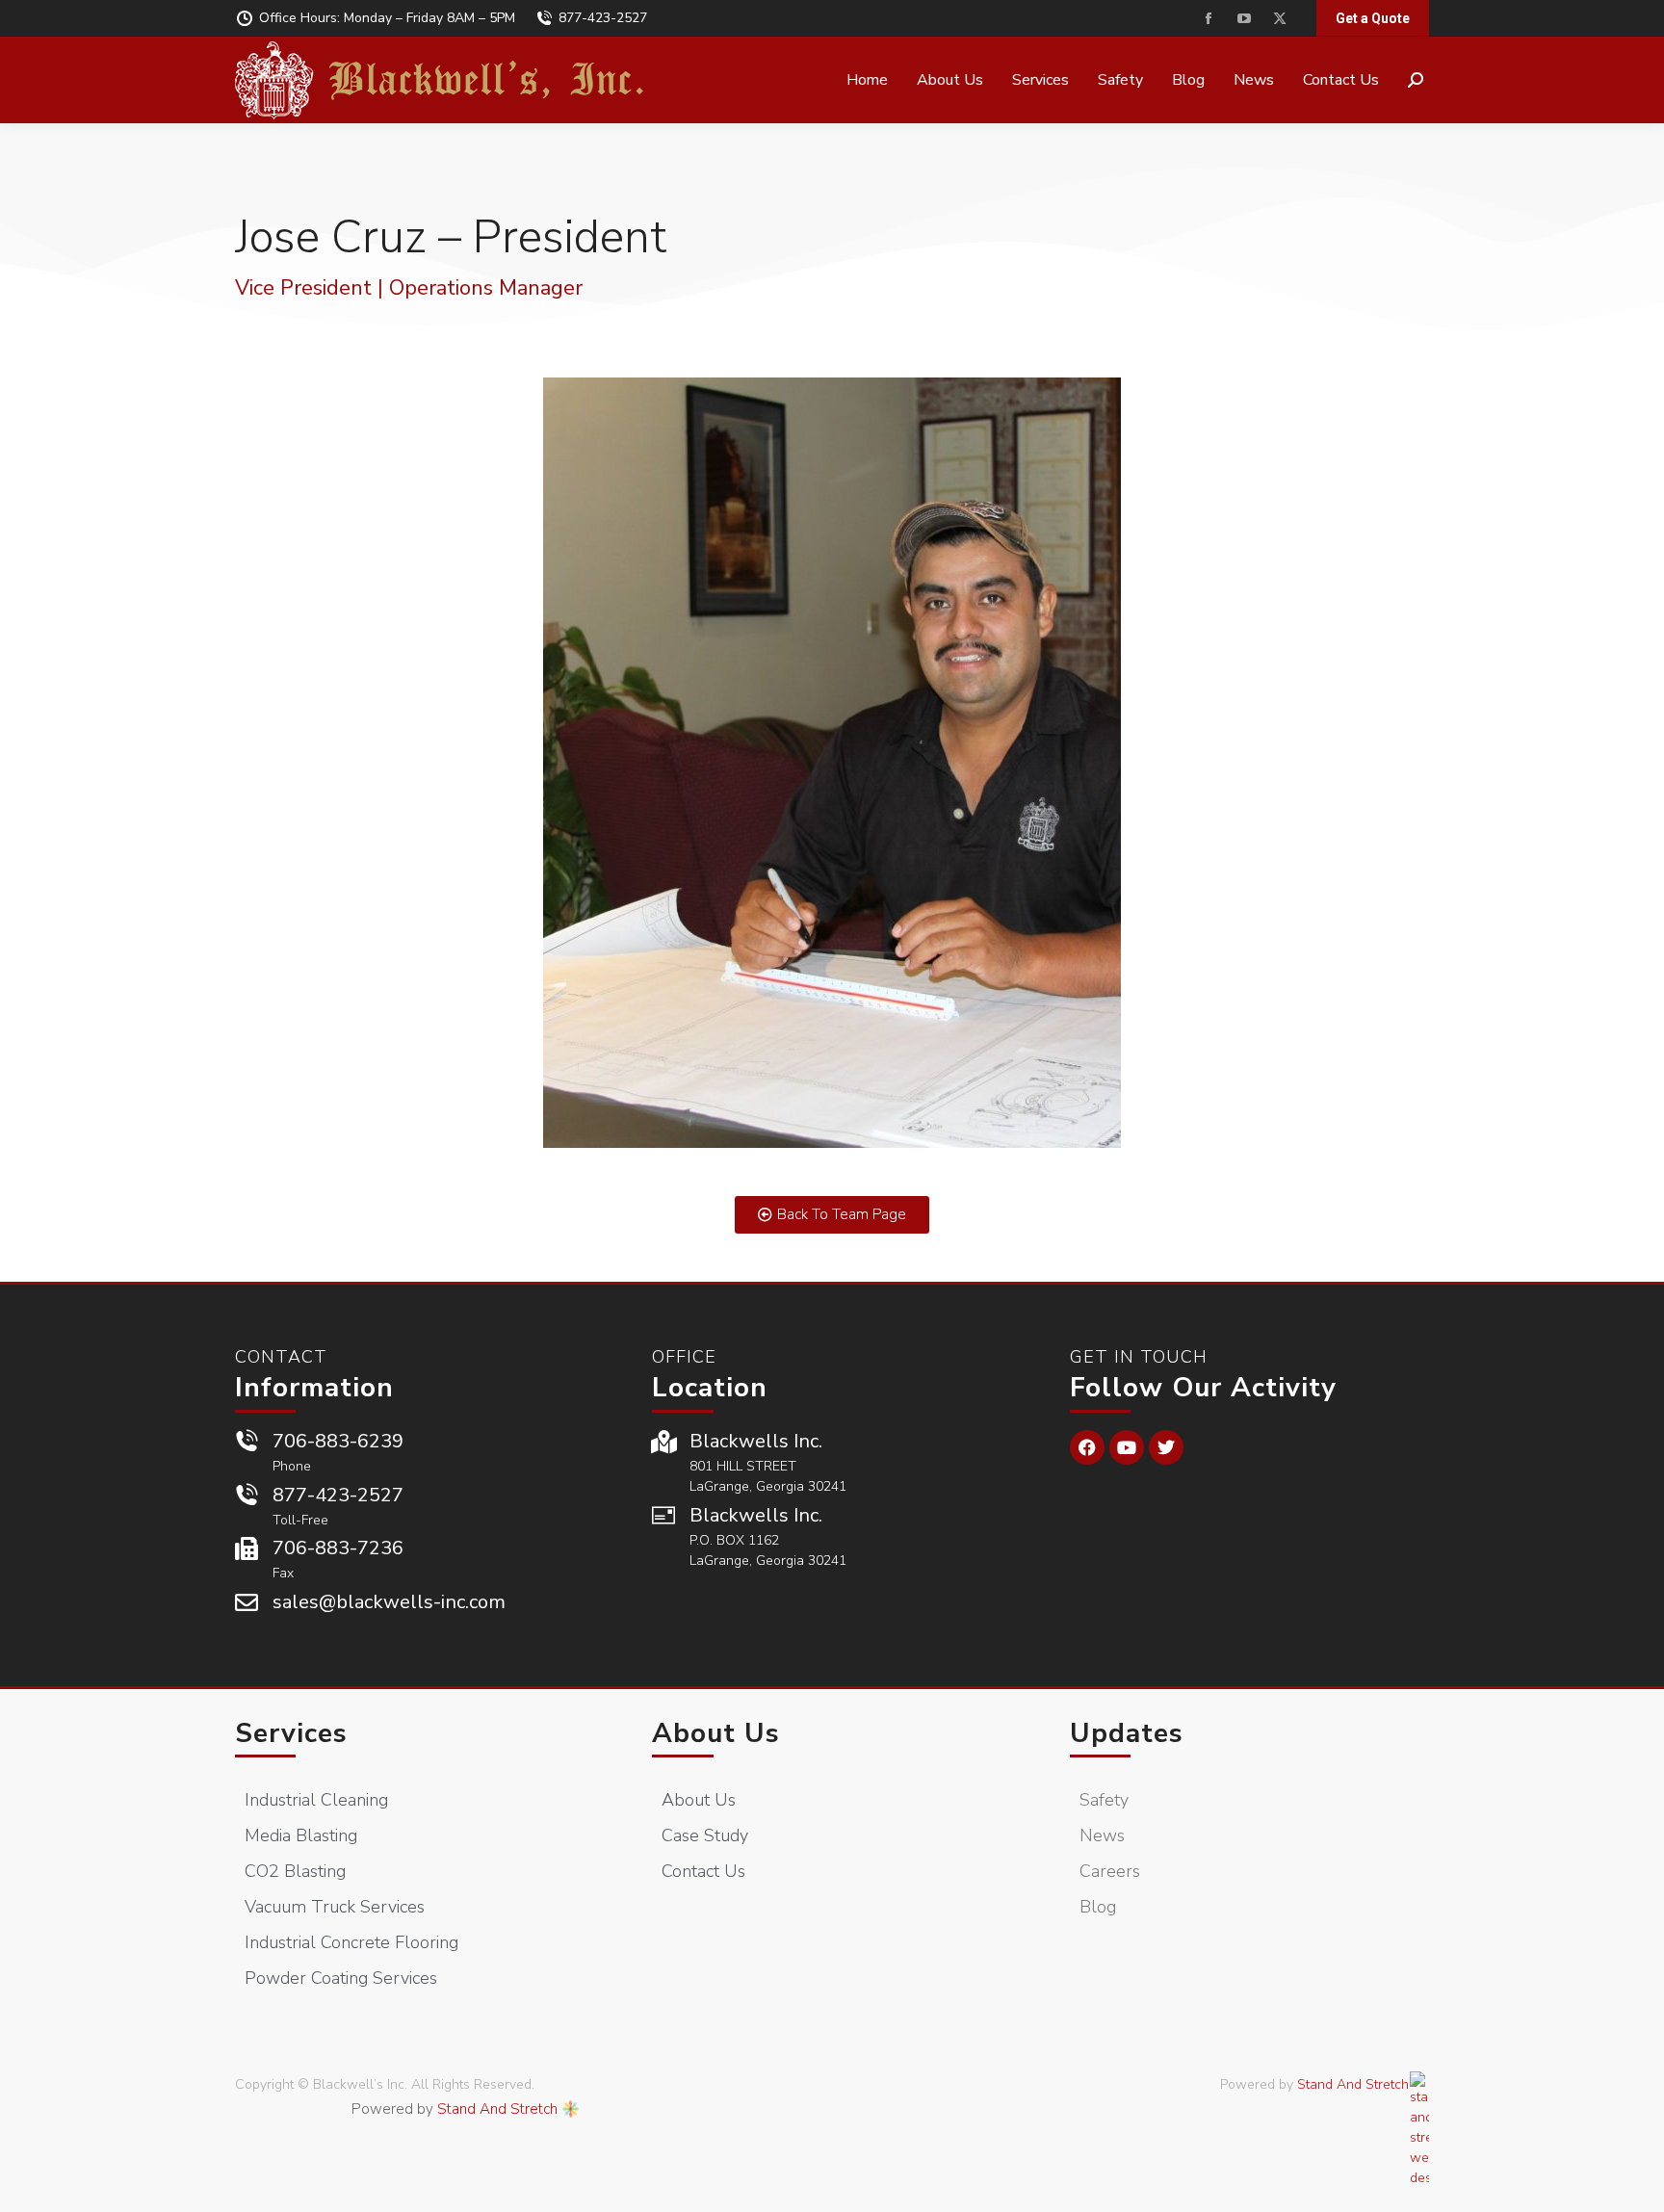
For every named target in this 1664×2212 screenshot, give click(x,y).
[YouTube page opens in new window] (1244, 19)
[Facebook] (1087, 1447)
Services (291, 1733)
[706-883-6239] (247, 1442)
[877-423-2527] (247, 1496)
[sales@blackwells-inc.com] (247, 1602)
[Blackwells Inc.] (663, 1442)
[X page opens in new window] (1279, 19)
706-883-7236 (338, 1548)
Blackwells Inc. (756, 1441)
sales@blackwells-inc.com (389, 1602)
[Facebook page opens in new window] (1208, 19)
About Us (716, 1733)
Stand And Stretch (497, 2109)
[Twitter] (1166, 1447)
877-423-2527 (603, 18)
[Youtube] (1127, 1447)
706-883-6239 (338, 1441)
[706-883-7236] (247, 1548)
